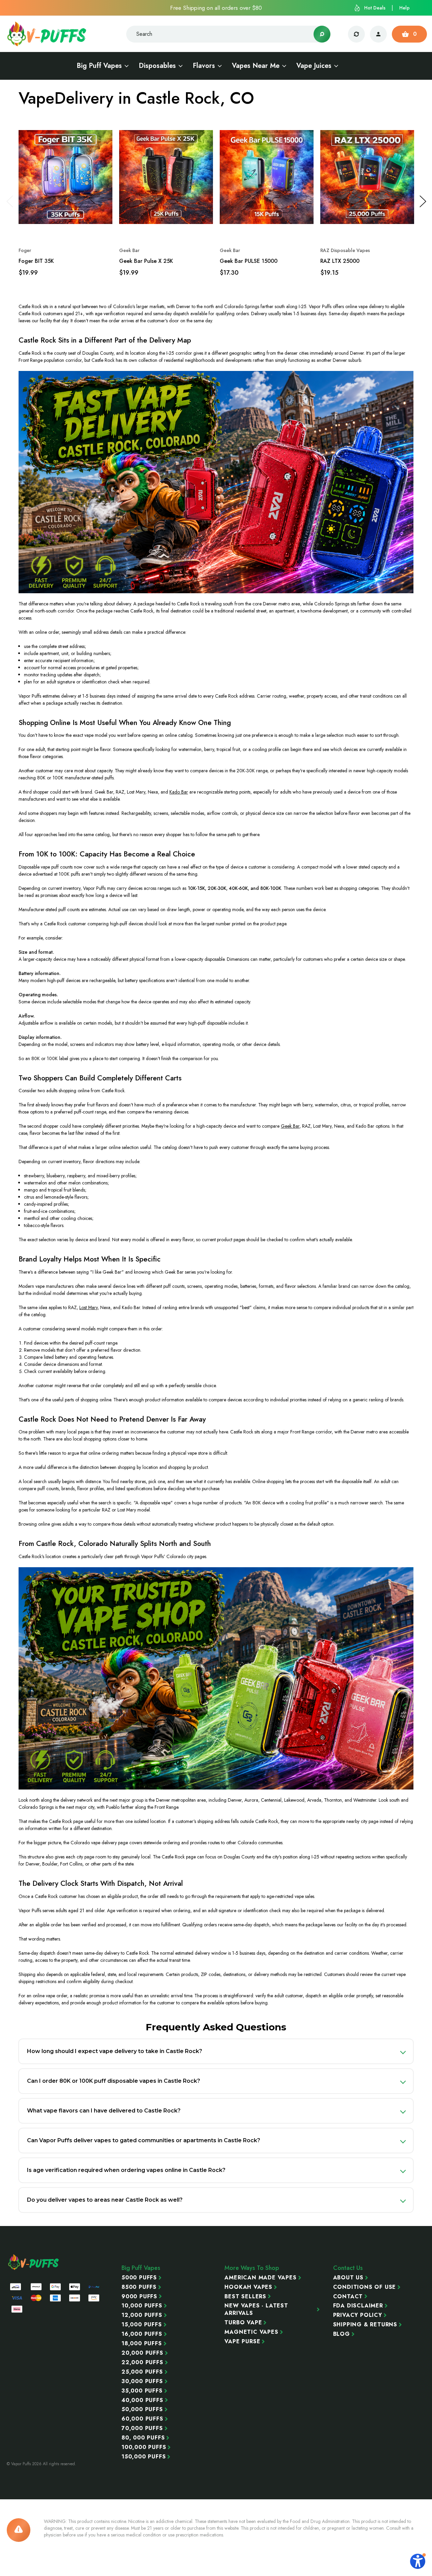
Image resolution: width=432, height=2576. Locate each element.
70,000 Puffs (142, 2428)
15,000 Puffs (142, 2325)
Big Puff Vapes (99, 66)
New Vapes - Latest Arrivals (256, 2309)
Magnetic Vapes (251, 2332)
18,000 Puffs (142, 2344)
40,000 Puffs (142, 2400)
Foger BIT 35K (36, 261)
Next (423, 201)
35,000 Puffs (142, 2391)
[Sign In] (378, 34)
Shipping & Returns (365, 2325)
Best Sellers (245, 2297)
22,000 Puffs (142, 2362)
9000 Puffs (139, 2297)
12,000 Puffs (142, 2315)
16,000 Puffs (142, 2334)
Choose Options (66, 225)
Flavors (204, 66)
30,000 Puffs (142, 2381)
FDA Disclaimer (358, 2306)
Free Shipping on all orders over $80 (216, 8)
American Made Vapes (260, 2278)
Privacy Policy (358, 2315)
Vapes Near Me (256, 66)
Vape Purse (242, 2342)
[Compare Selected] (356, 34)
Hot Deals (375, 8)
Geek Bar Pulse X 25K (146, 261)
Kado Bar (179, 792)
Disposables (157, 66)
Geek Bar (290, 1126)
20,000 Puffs (142, 2353)
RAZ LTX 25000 (340, 261)
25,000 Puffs (142, 2372)
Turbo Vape (243, 2323)
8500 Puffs (139, 2287)
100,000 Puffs (144, 2447)
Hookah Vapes (248, 2287)
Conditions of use (365, 2287)
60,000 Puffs (142, 2419)
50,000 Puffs (142, 2409)
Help (404, 8)
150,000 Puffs (144, 2457)
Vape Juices (314, 66)
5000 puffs (139, 2278)
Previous (9, 201)
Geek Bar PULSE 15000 (249, 261)
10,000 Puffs (142, 2306)
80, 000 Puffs (143, 2438)
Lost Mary (88, 1307)
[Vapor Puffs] (34, 2262)
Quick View (93, 126)
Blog (342, 2334)
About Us (348, 2278)
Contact (348, 2297)
